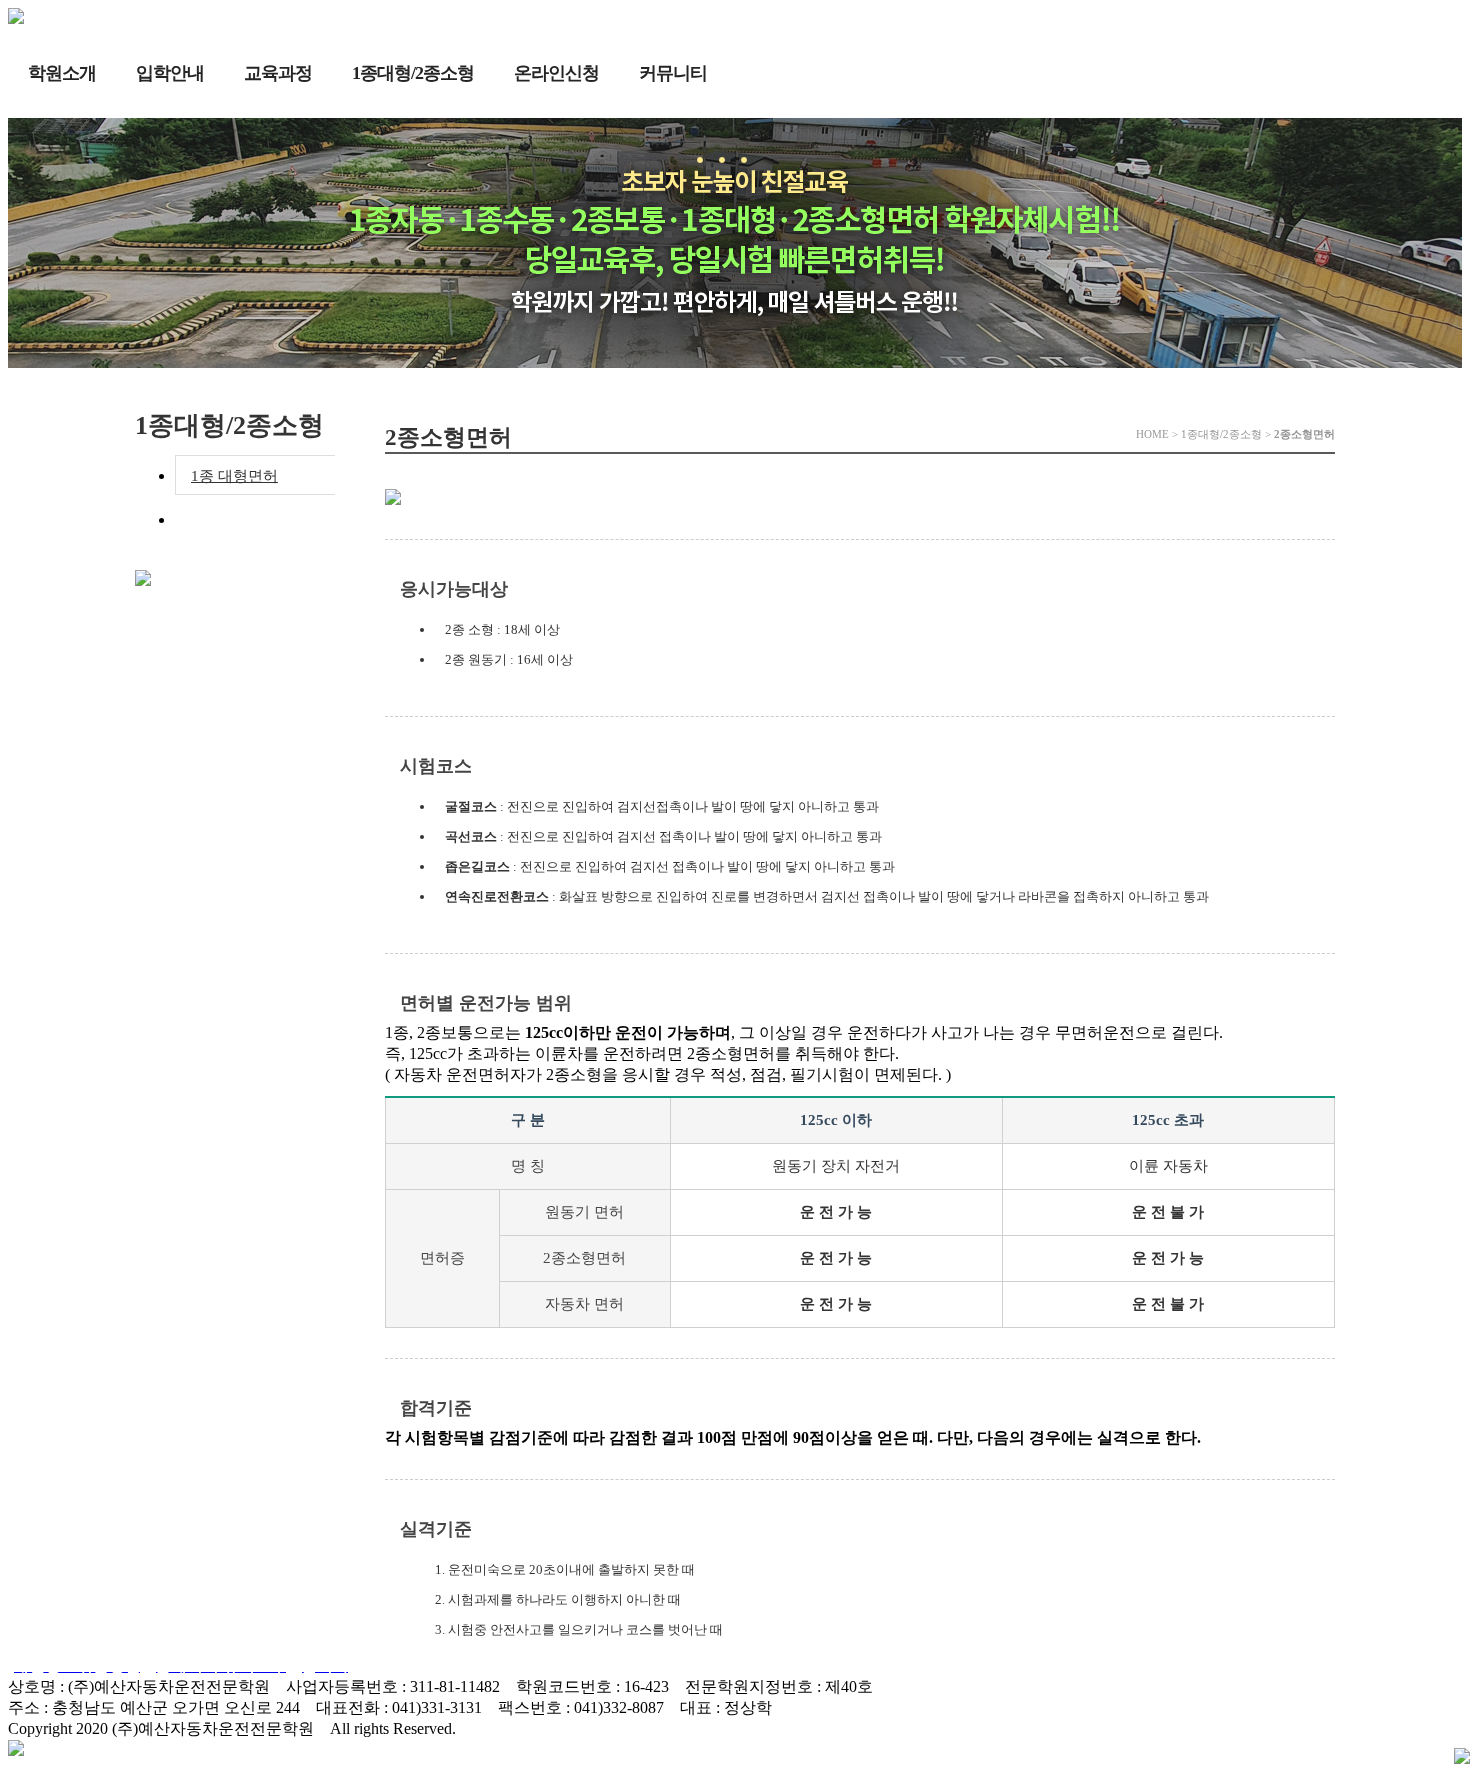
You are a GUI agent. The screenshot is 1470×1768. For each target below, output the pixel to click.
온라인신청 (556, 73)
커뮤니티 (673, 73)
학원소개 (62, 73)
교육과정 (278, 73)
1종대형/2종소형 (413, 73)
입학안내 (170, 73)
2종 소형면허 (233, 520)
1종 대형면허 (234, 476)
